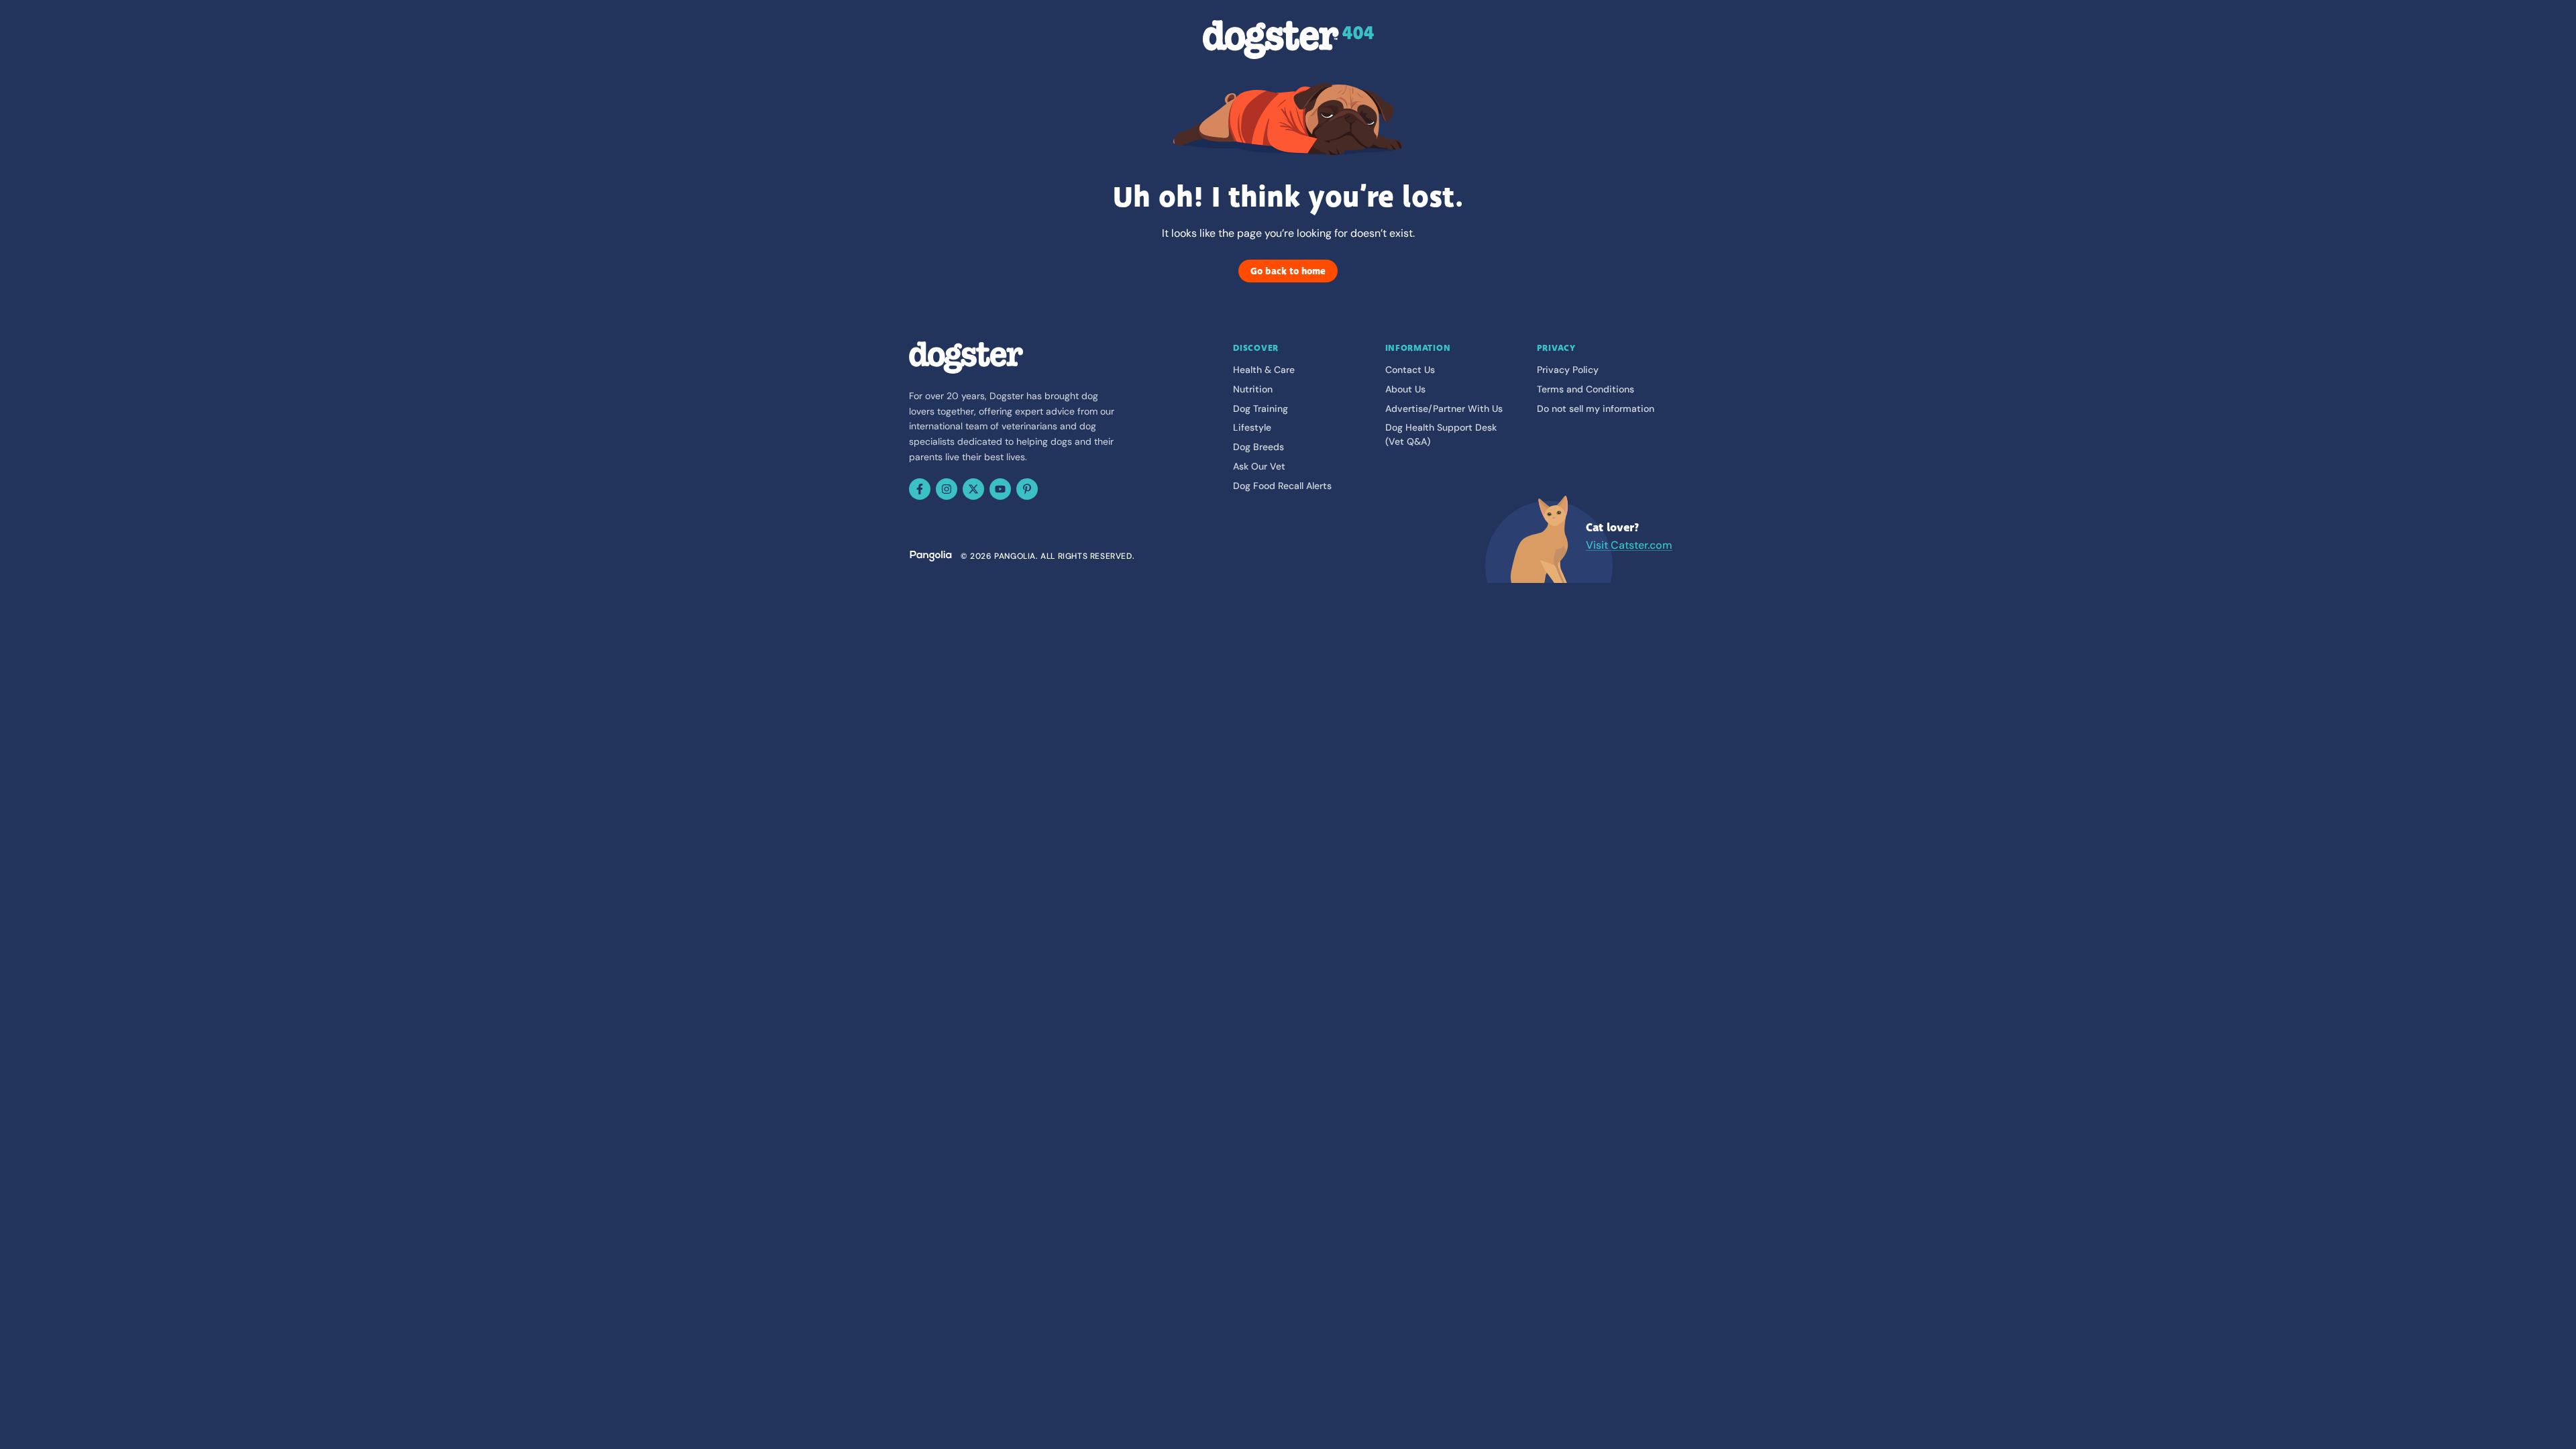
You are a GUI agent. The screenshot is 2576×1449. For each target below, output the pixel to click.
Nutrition (1253, 389)
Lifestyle (1252, 427)
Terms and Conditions (1586, 389)
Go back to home (1288, 271)
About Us (1405, 389)
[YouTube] (1000, 489)
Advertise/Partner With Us (1444, 409)
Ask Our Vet (1259, 466)
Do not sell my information (1596, 409)
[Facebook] (920, 489)
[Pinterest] (1027, 489)
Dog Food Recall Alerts (1282, 486)
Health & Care (1264, 370)
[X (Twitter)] (973, 489)
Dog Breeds (1258, 447)
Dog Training (1260, 409)
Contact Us (1410, 370)
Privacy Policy (1568, 370)
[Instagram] (947, 489)
